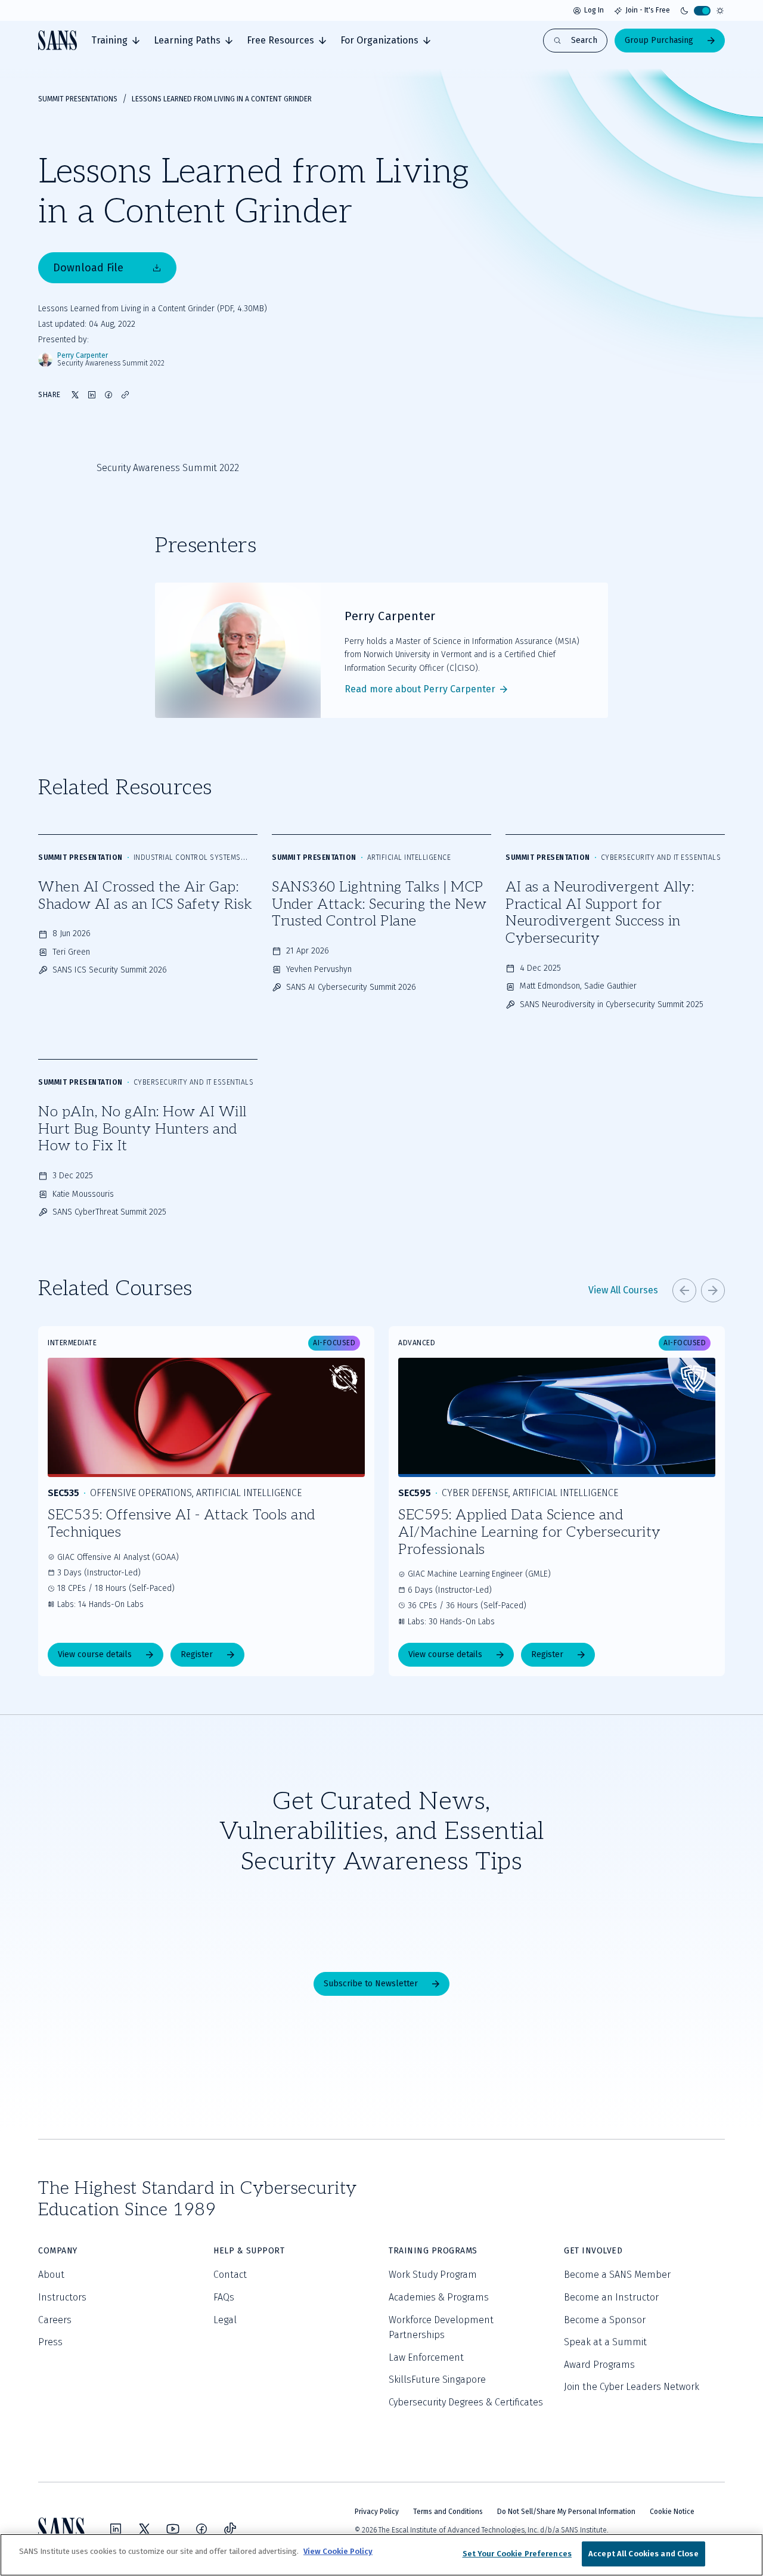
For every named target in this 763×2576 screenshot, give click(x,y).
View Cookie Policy (338, 2551)
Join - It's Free (648, 10)
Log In (594, 10)
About (51, 2275)
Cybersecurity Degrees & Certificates (466, 2402)
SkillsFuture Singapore (437, 2380)
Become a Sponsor (605, 2320)
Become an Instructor (611, 2297)
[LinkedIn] (116, 2529)
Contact (230, 2275)
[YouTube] (173, 2529)
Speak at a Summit (605, 2342)
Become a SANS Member (617, 2275)
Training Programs (433, 2251)
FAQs (224, 2297)
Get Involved (593, 2251)
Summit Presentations (78, 99)
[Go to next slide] (713, 1290)
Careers (55, 2320)
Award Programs (599, 2365)
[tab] (115, 41)
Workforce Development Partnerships (441, 2328)
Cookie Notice (672, 2512)
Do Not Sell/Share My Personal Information (566, 2512)
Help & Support (249, 2251)
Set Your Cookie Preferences (517, 2554)
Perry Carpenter (83, 356)
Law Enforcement (426, 2357)
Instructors (62, 2297)
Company (58, 2251)
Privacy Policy (377, 2512)
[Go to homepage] (58, 40)
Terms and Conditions (448, 2512)
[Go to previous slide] (684, 1290)
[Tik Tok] (230, 2529)
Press (50, 2342)
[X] (144, 2529)
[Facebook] (201, 2529)
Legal (225, 2320)
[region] (381, 2555)
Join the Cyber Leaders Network (632, 2387)
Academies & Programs (439, 2297)
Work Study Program (433, 2275)
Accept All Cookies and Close (643, 2554)
